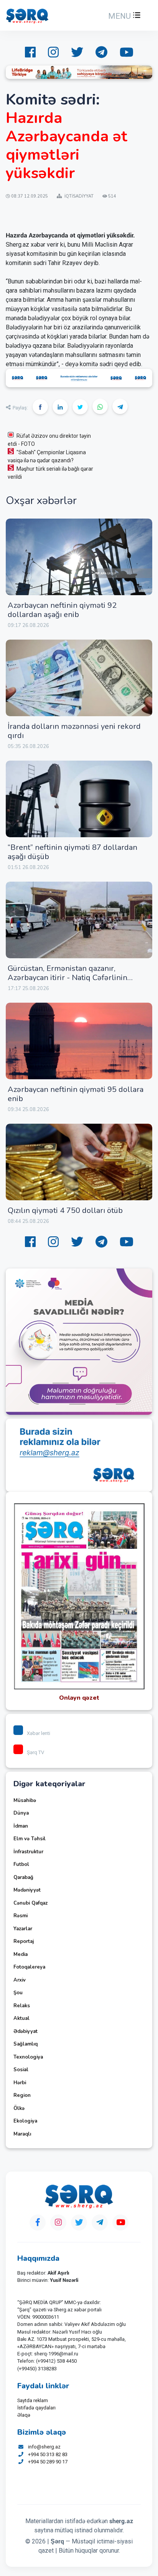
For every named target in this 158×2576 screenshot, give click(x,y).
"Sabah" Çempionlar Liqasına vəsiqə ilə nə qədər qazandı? (47, 456)
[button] (123, 16)
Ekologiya (25, 2121)
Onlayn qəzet (79, 1698)
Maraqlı (22, 2134)
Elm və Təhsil (30, 1839)
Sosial (21, 2070)
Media (21, 1954)
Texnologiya (28, 2057)
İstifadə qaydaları (36, 2408)
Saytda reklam (33, 2400)
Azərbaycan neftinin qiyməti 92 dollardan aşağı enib (62, 610)
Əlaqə (24, 2415)
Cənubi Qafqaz (30, 1903)
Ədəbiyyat (26, 2031)
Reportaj (24, 1941)
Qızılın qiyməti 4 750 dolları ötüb (65, 1210)
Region (22, 2095)
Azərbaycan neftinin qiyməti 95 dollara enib (76, 1094)
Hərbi (20, 2083)
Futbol (21, 1864)
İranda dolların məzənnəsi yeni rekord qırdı (74, 731)
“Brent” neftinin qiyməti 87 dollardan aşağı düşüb (72, 852)
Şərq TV (35, 1752)
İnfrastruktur (28, 1852)
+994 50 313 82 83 (48, 2454)
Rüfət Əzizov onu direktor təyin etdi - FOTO (49, 440)
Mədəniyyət (27, 1890)
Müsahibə (25, 1800)
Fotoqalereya (29, 1967)
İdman (21, 1826)
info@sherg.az (44, 2447)
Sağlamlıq (26, 2044)
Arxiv (20, 1980)
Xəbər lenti (39, 1733)
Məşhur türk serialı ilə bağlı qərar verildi (50, 473)
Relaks (22, 2006)
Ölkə (19, 2108)
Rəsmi (21, 1916)
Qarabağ (23, 1877)
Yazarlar (23, 1929)
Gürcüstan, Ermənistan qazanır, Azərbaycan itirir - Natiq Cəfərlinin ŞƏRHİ (67, 978)
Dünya (21, 1813)
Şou (18, 1993)
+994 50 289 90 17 (48, 2462)
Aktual (21, 2018)
